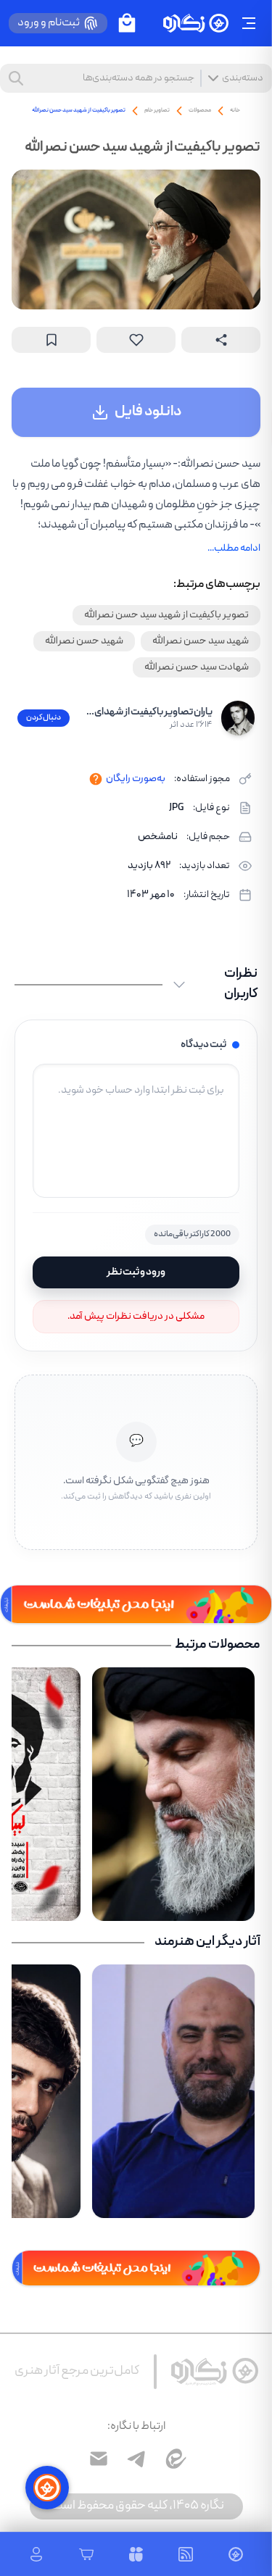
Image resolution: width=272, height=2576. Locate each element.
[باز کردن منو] (249, 23)
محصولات (200, 111)
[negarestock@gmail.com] (99, 2459)
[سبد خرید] (127, 23)
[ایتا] (174, 2459)
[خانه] (196, 24)
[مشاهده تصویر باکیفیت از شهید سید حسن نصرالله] (136, 239)
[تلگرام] (136, 2459)
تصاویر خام (157, 111)
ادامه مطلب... (234, 549)
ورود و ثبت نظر (136, 1272)
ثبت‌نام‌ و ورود (49, 23)
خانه (235, 111)
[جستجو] (16, 78)
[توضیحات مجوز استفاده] (96, 779)
